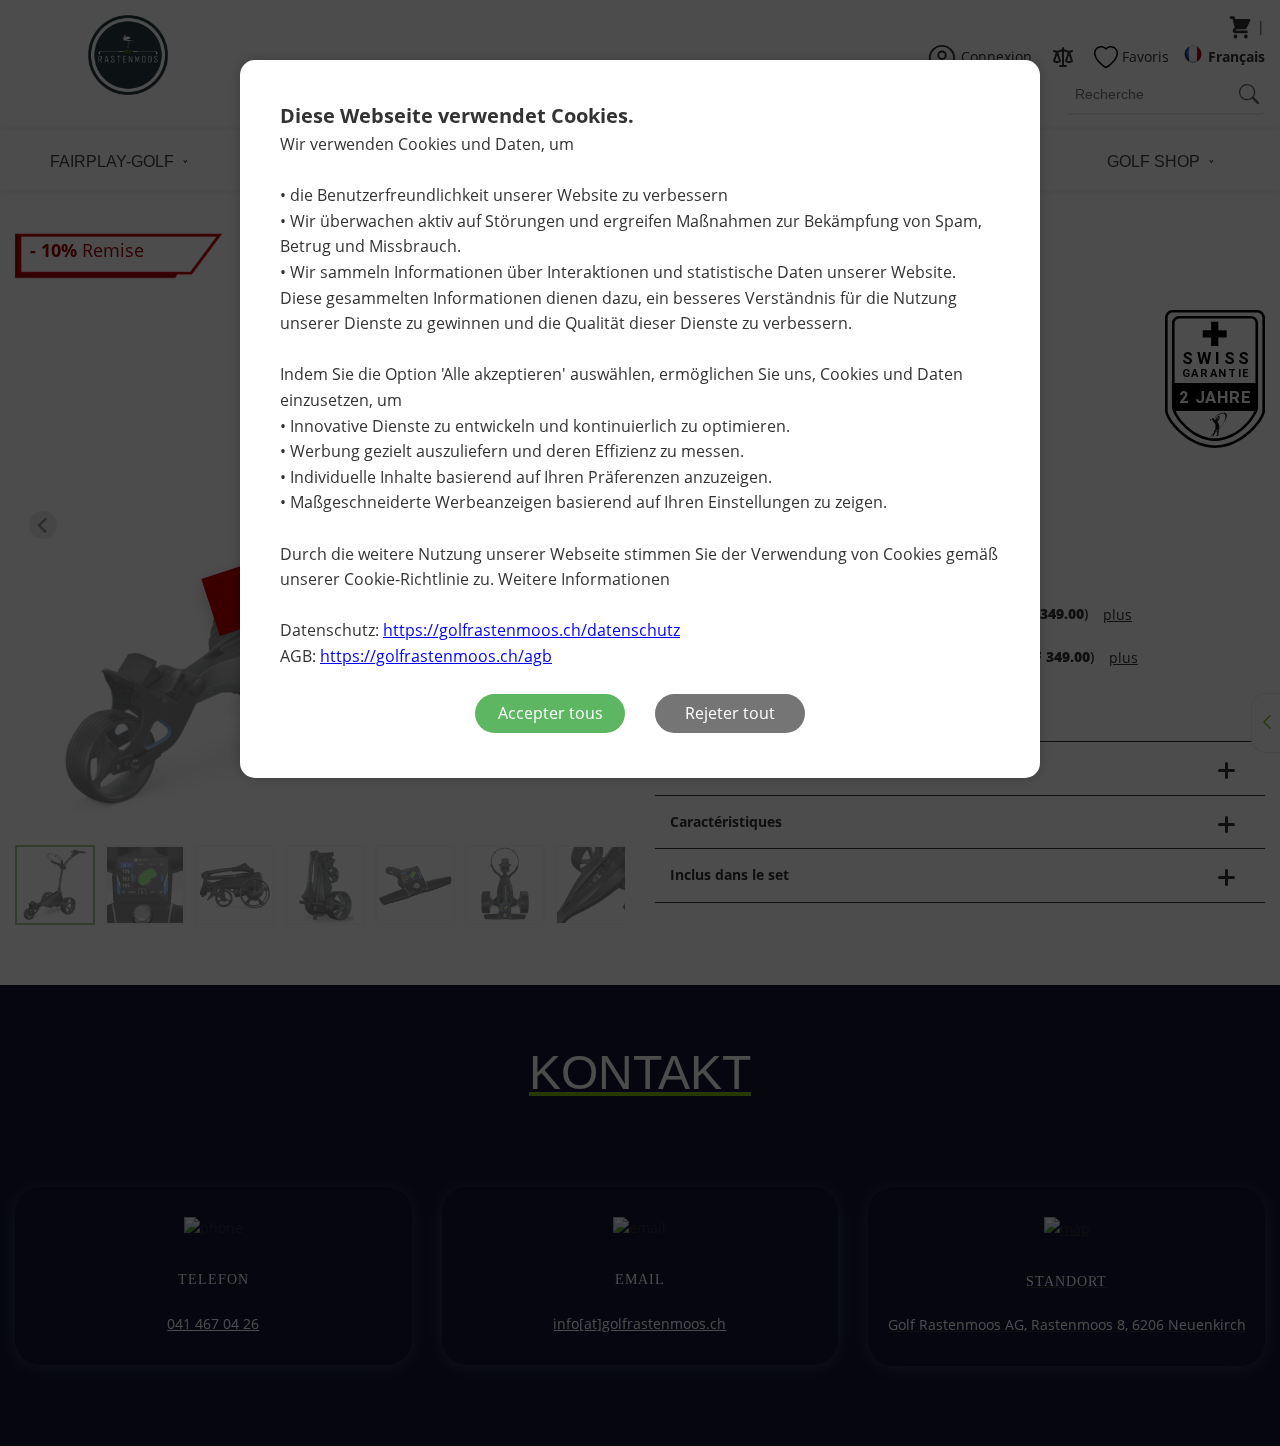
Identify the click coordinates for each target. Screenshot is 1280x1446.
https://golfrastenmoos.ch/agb (436, 656)
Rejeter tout (730, 713)
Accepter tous (550, 713)
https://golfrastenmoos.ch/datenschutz (531, 630)
